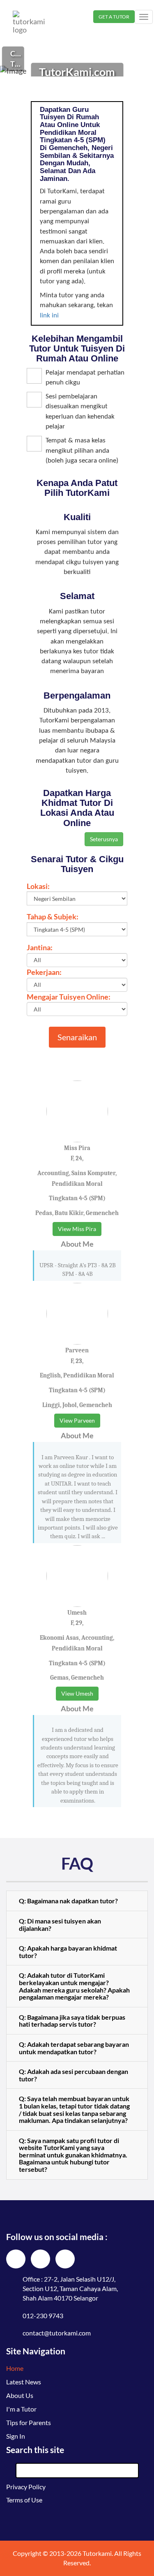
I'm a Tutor (21, 2409)
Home (15, 2368)
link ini (49, 316)
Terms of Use (24, 2500)
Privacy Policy (26, 2487)
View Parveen (77, 1420)
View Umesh (77, 1693)
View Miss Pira (77, 1229)
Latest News (24, 2382)
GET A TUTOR (114, 17)
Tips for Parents (29, 2422)
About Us (20, 2395)
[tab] (77, 1901)
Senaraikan (77, 1037)
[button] (77, 1901)
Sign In (16, 2436)
